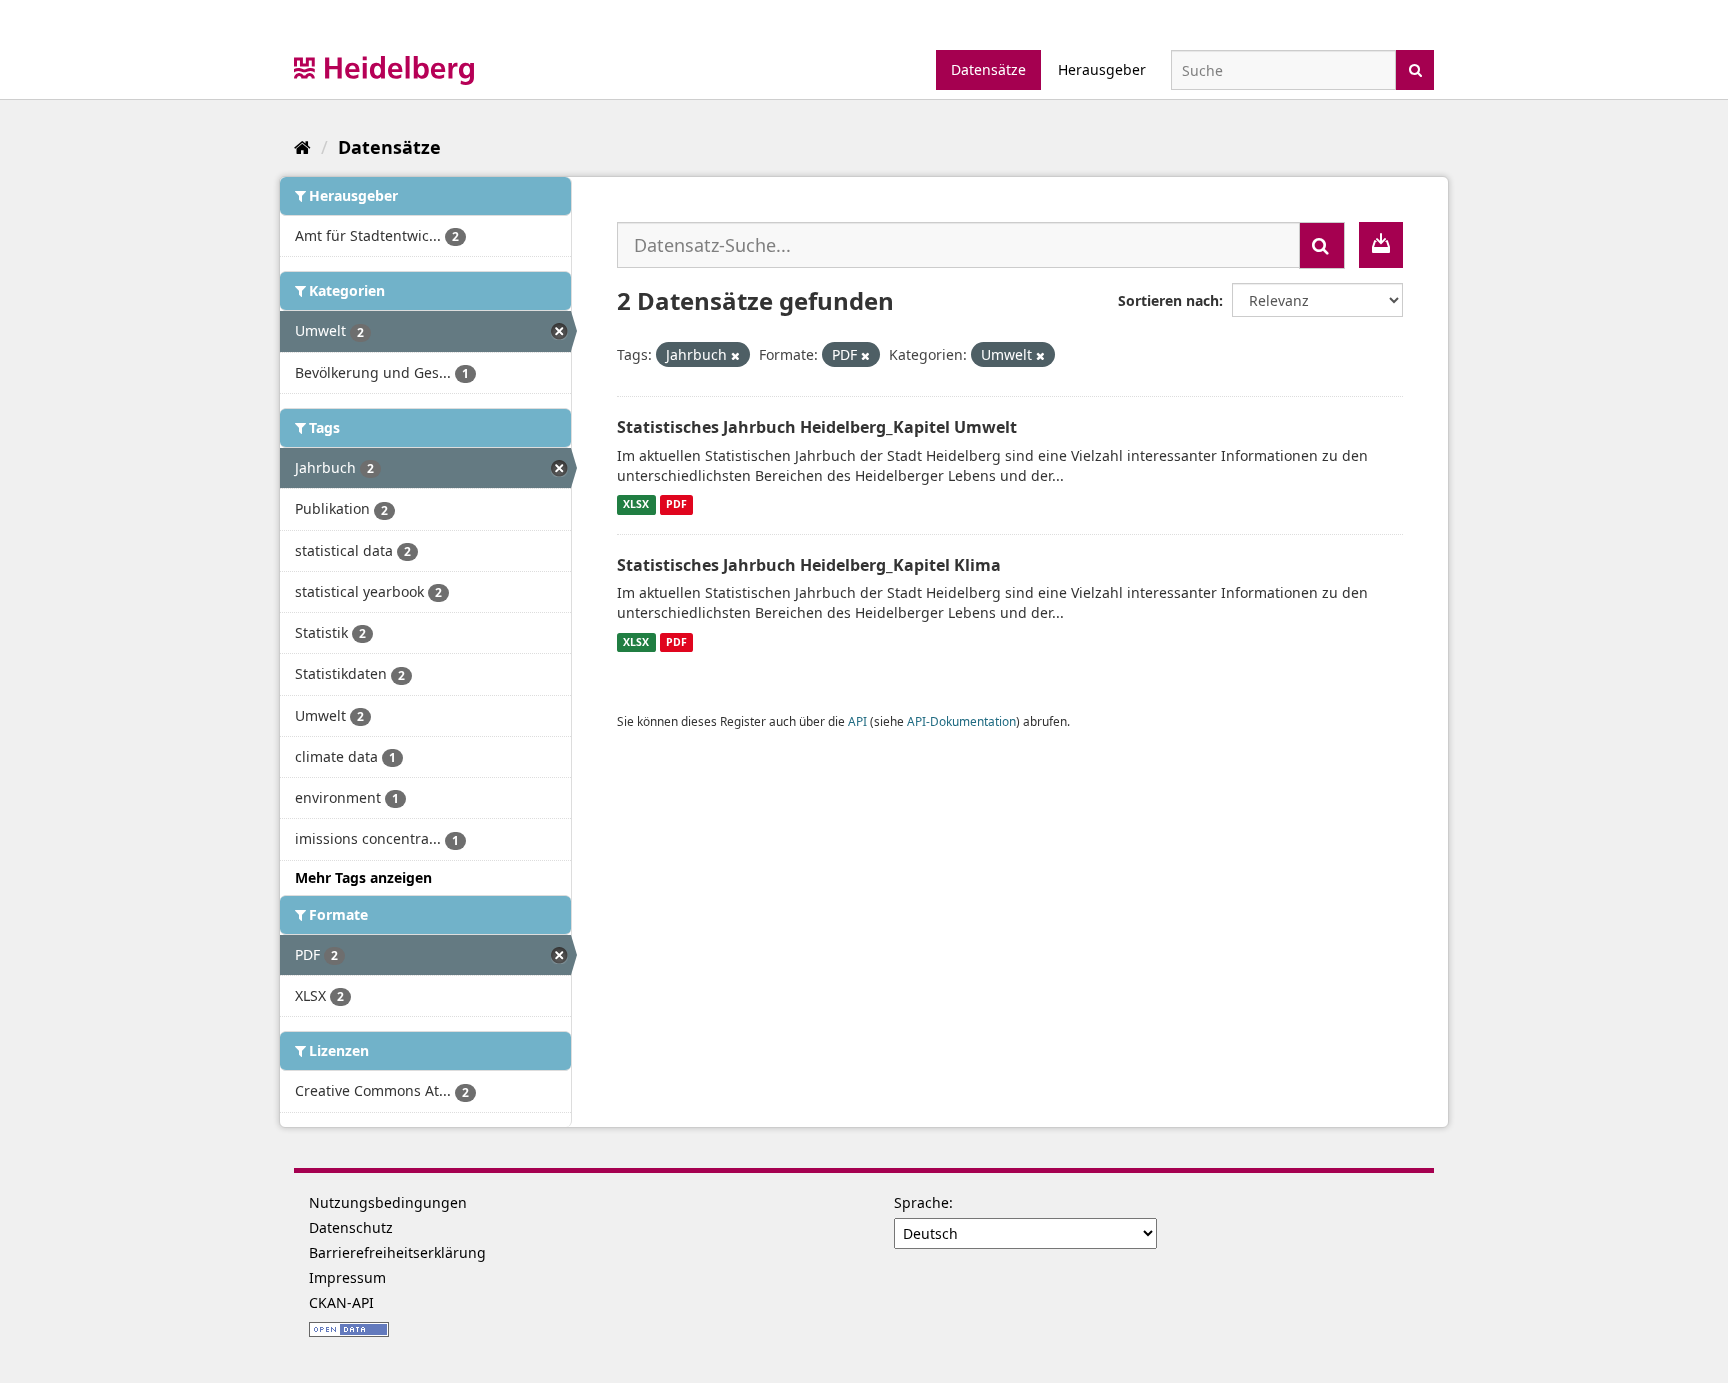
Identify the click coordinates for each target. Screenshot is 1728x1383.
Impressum (347, 1277)
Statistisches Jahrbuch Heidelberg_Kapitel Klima (809, 565)
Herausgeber (1102, 69)
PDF (676, 505)
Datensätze (988, 69)
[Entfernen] (735, 355)
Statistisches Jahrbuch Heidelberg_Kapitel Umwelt (817, 427)
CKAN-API (341, 1302)
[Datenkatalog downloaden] (1381, 245)
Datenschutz (351, 1227)
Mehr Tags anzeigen (363, 877)
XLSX (636, 505)
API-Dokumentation (961, 721)
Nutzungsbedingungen (388, 1202)
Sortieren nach (1168, 300)
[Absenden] (1415, 68)
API (857, 721)
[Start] (302, 147)
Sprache (921, 1202)
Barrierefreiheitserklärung (397, 1252)
